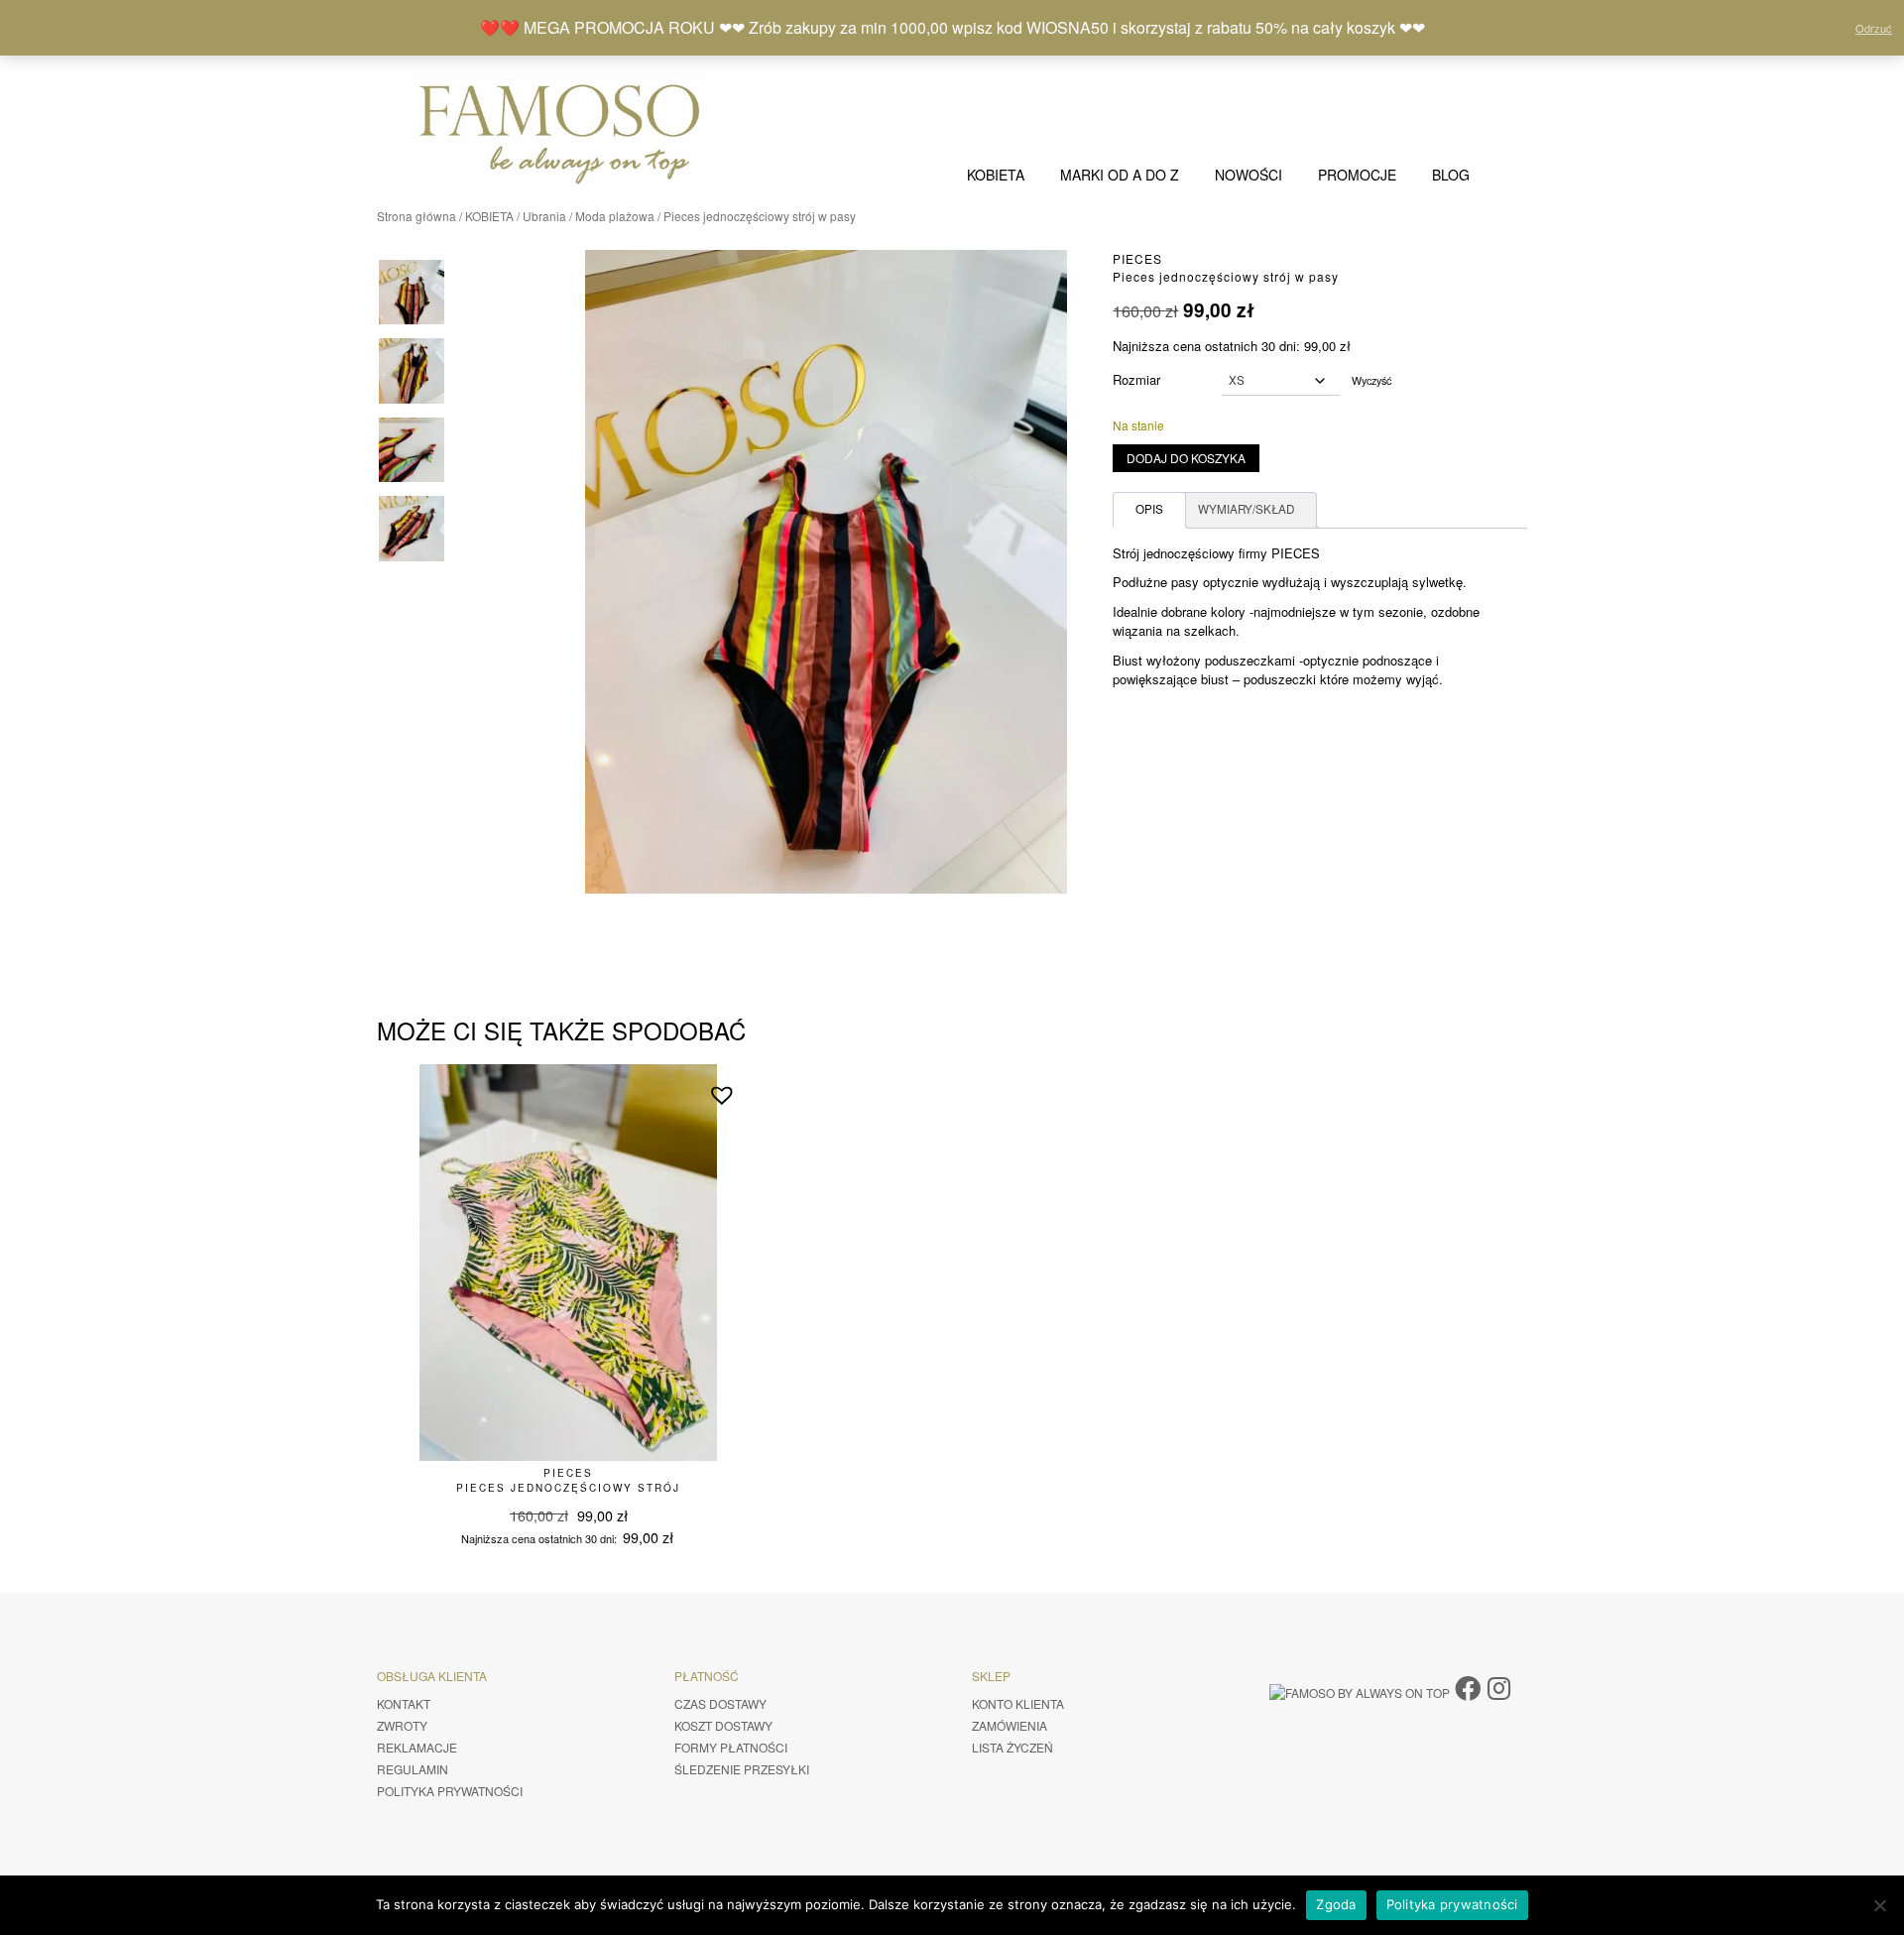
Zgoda (1336, 1904)
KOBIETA (996, 175)
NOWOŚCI (1249, 175)
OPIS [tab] (1149, 509)
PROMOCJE (1357, 175)
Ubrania (544, 216)
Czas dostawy (720, 1703)
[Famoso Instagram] (1499, 1687)
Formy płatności (731, 1747)
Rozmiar (1136, 379)
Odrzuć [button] (1874, 28)
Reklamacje (417, 1747)
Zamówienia (1010, 1725)
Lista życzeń (1012, 1747)
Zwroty (402, 1725)
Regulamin (413, 1769)
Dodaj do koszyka (1186, 458)
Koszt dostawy (723, 1725)
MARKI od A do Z (1120, 175)
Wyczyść (1371, 380)
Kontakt (404, 1703)
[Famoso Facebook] (1468, 1687)
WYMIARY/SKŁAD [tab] (1246, 509)
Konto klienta (1018, 1703)
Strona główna (416, 216)
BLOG (1451, 175)
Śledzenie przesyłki (742, 1769)
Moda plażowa (615, 216)
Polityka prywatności (450, 1791)
